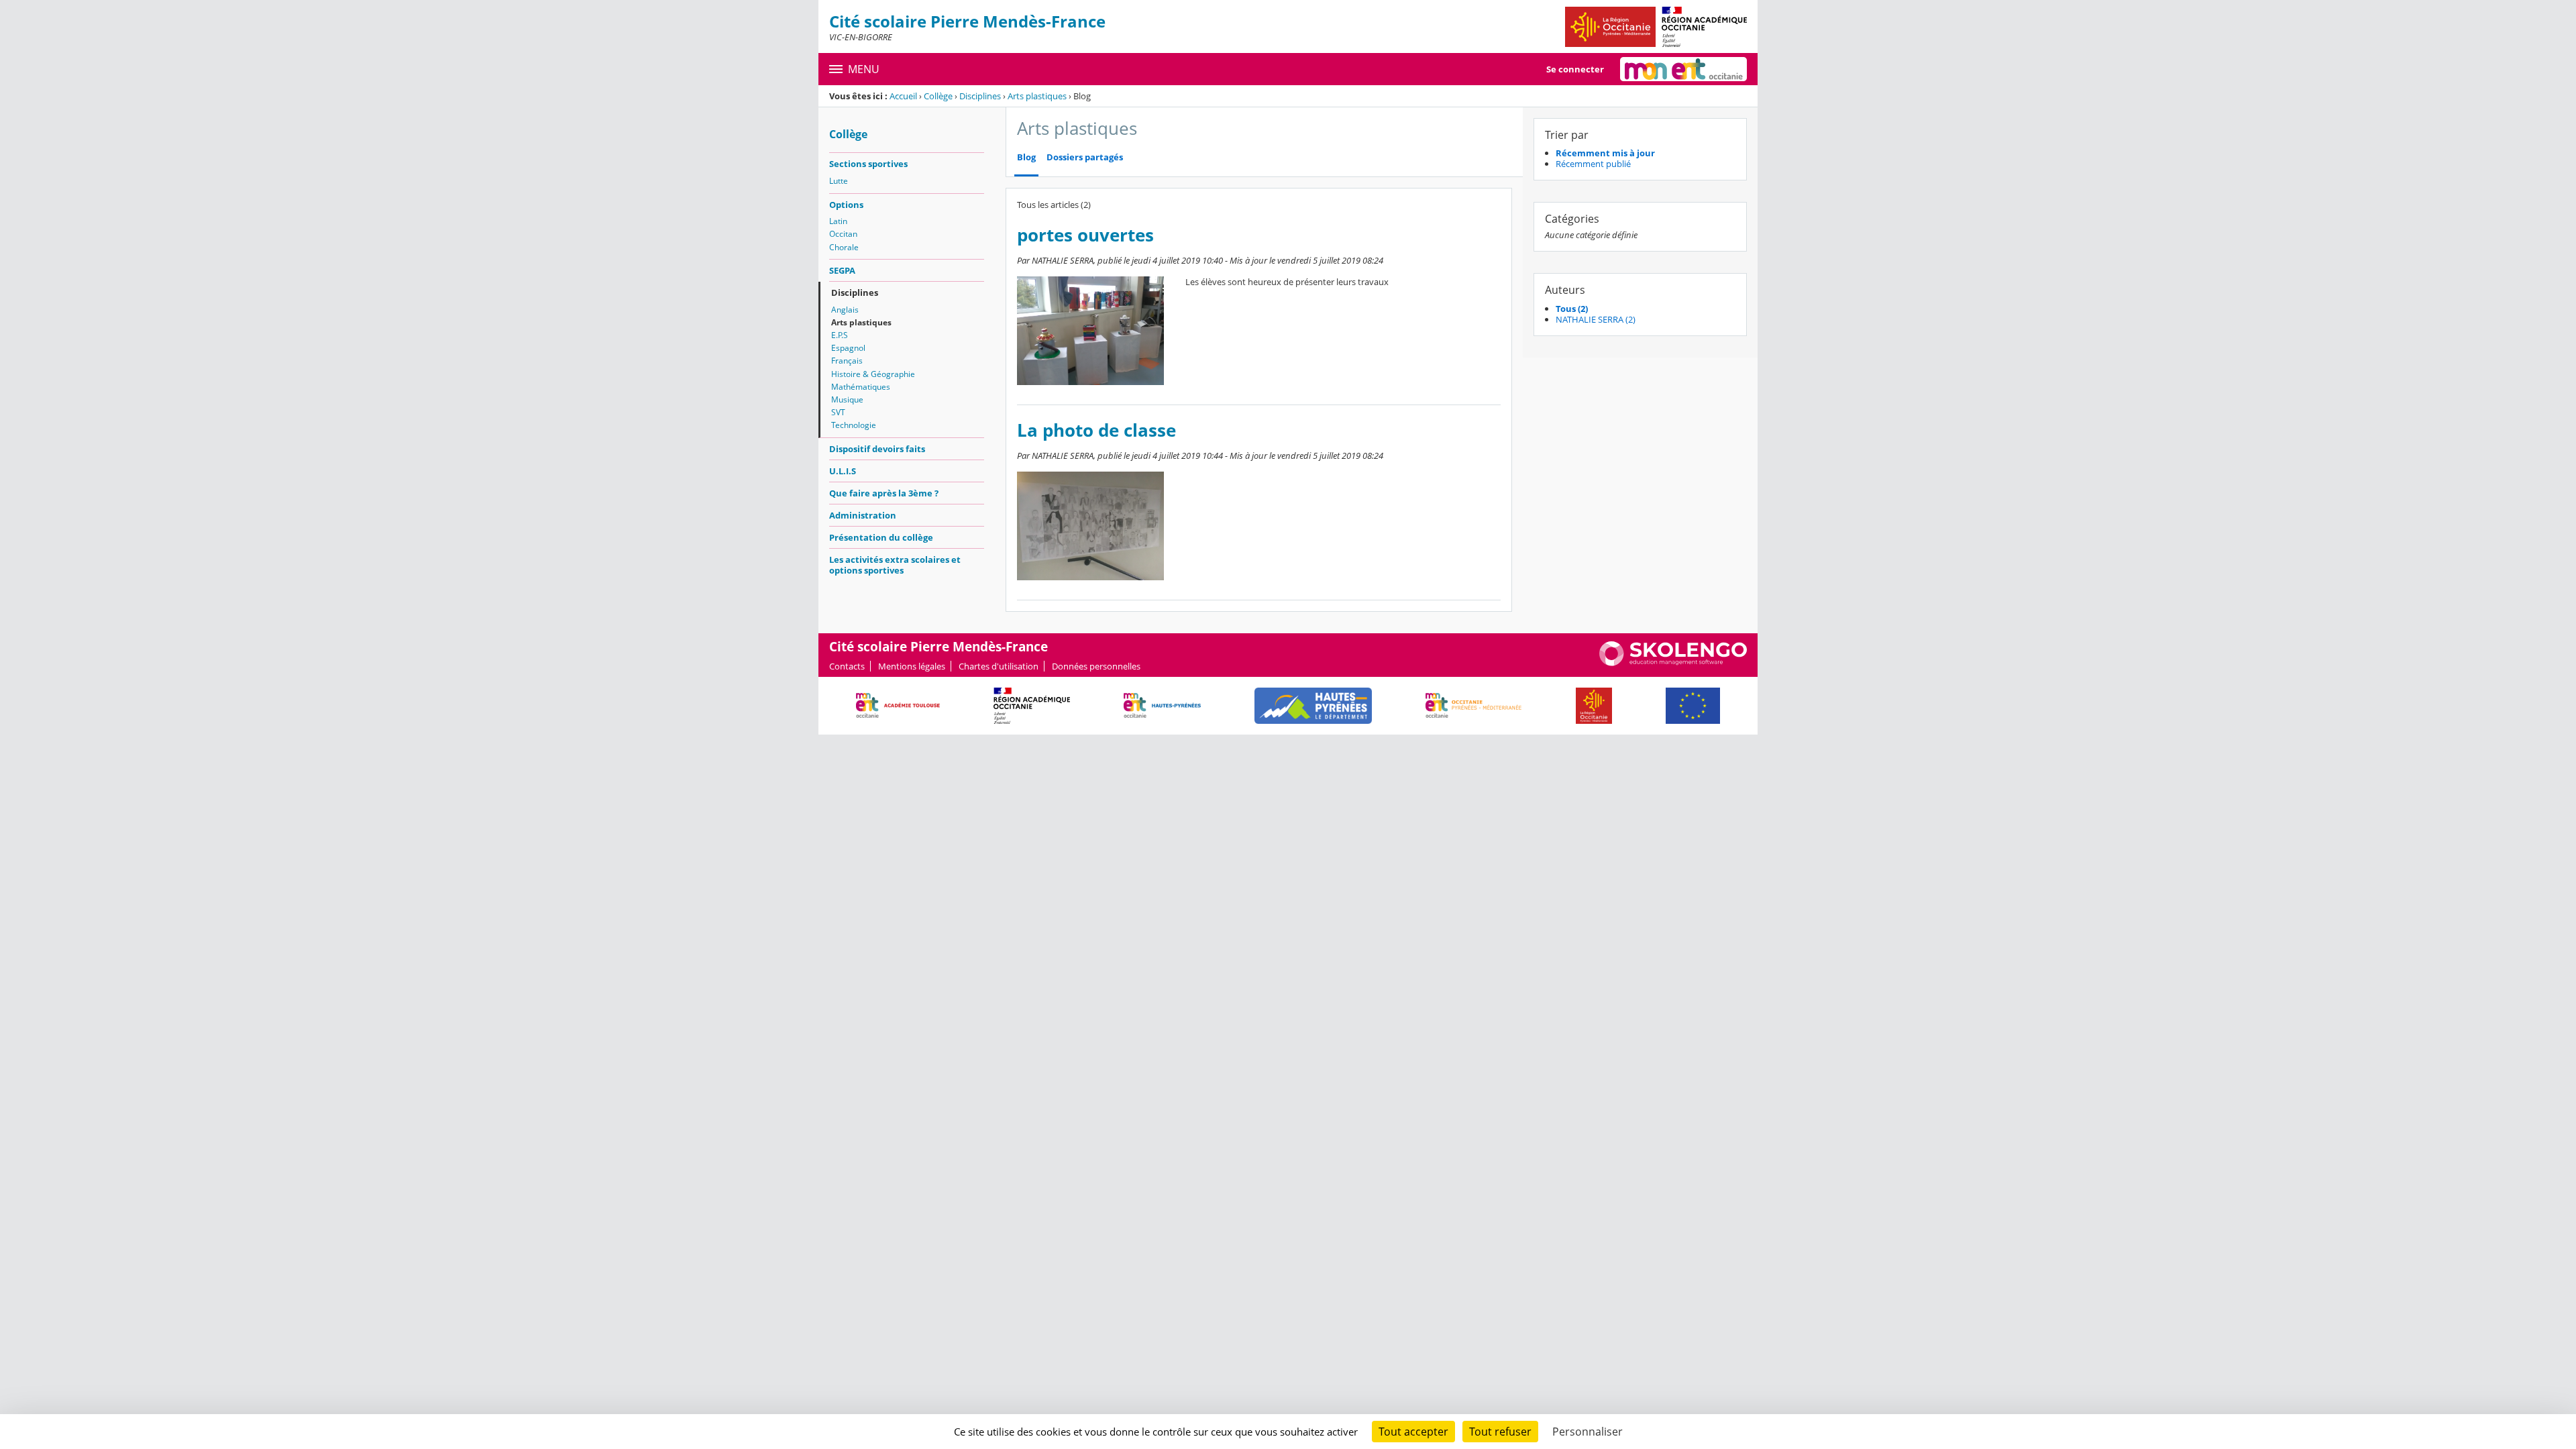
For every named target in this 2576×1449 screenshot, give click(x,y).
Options (846, 205)
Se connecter (1575, 69)
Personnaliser (1588, 1432)
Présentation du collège (881, 537)
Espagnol (848, 348)
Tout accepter (1413, 1432)
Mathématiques (861, 387)
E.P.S (840, 335)
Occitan (843, 234)
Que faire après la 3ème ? (884, 493)
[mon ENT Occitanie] (1683, 69)
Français (847, 361)
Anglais (845, 310)
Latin (838, 221)
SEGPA (842, 270)
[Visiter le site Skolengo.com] (1673, 663)
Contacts (847, 666)
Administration (863, 515)
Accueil (903, 96)
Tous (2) (1572, 309)
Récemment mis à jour (1605, 153)
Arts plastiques (1037, 96)
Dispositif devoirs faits (877, 449)
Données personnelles (1096, 666)
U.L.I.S (843, 471)
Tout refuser (1500, 1432)
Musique (847, 399)
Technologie (854, 425)
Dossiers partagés (1085, 157)
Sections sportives (868, 164)
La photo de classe (1096, 430)
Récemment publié (1593, 164)
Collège (938, 96)
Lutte (839, 181)
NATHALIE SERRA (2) (1596, 319)
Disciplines (980, 96)
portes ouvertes (1085, 235)
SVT (838, 412)
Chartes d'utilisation (999, 666)
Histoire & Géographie (873, 374)
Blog (1026, 157)
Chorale (844, 247)
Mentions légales (912, 666)
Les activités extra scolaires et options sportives (895, 565)
